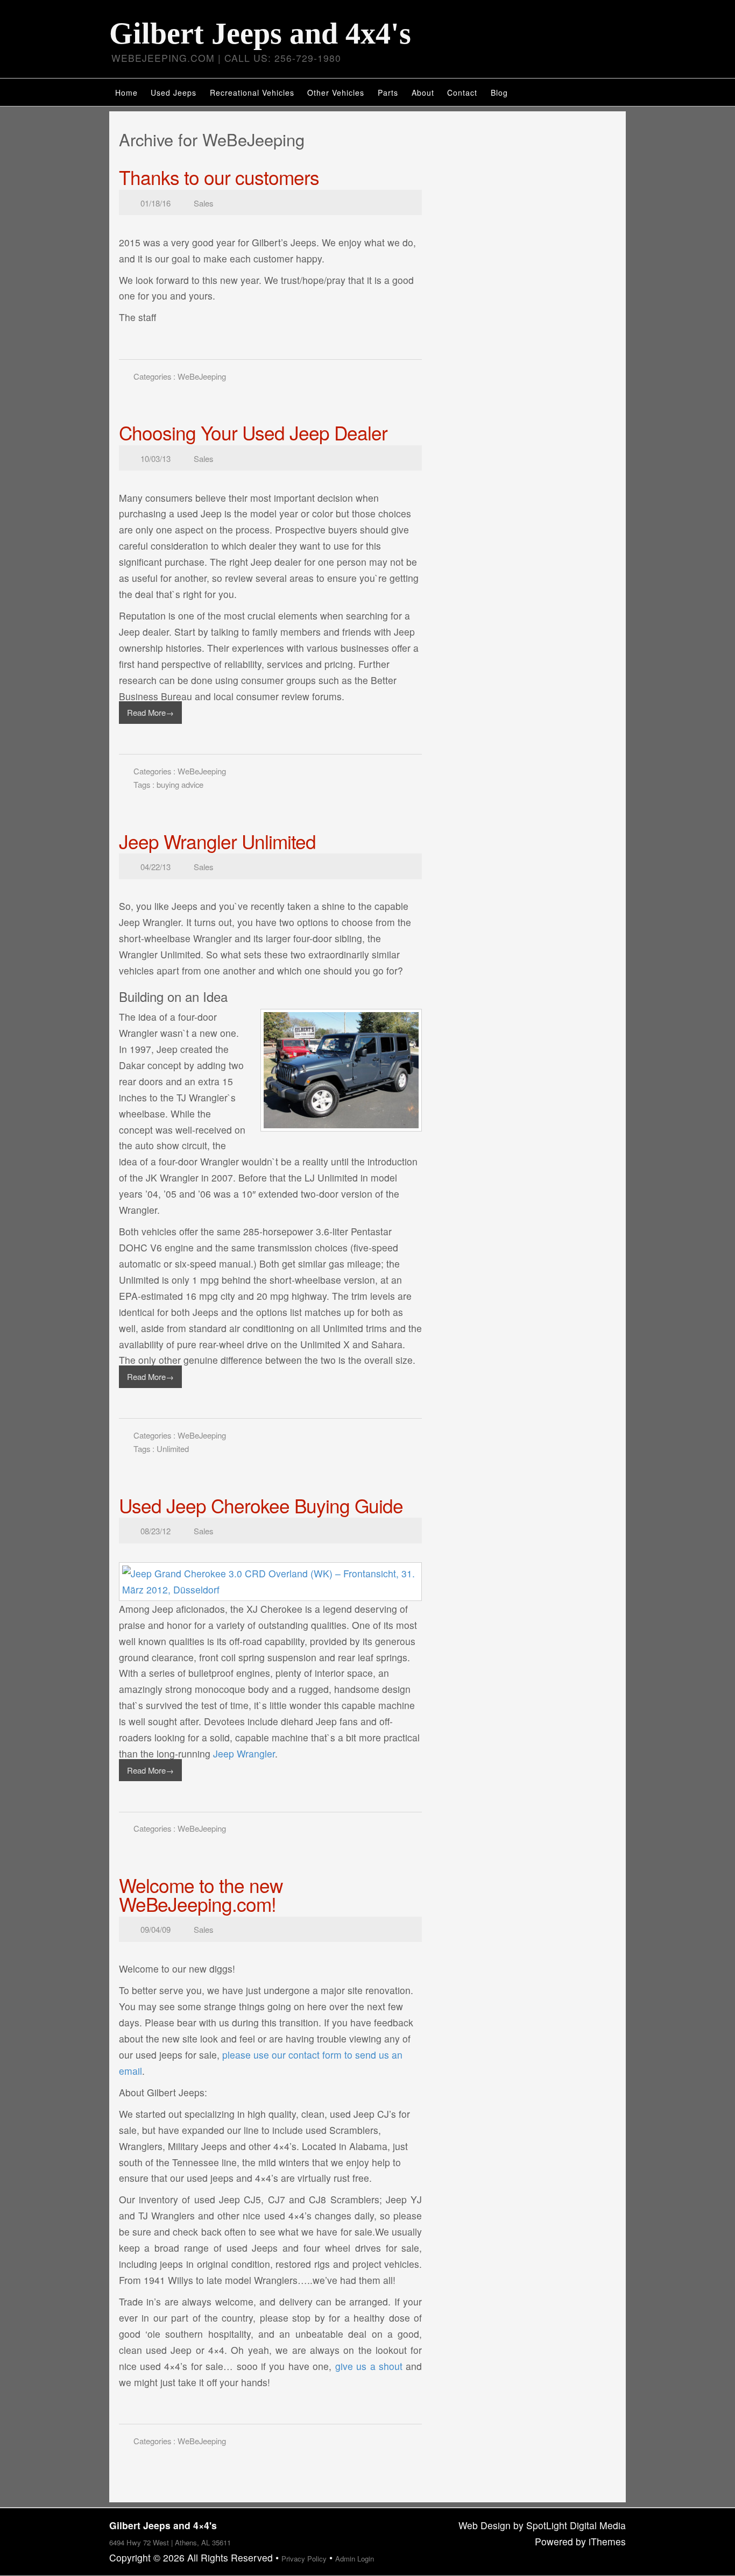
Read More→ (150, 712)
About (423, 92)
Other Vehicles (336, 92)
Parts (388, 92)
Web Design (485, 2525)
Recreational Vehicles (252, 92)
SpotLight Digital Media (576, 2525)
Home (126, 92)
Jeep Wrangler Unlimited (217, 841)
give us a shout (369, 2366)
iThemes (607, 2541)
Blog (499, 92)
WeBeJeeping (202, 376)
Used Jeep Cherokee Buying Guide (261, 1505)
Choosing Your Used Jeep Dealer (253, 432)
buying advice (180, 784)
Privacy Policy (304, 2559)
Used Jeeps (174, 92)
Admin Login (355, 2559)
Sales (203, 203)
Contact (462, 92)
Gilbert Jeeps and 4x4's (260, 33)
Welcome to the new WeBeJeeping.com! (201, 1894)
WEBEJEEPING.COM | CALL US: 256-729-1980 (226, 58)
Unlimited (173, 1449)
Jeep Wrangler (244, 1753)
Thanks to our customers (219, 177)
